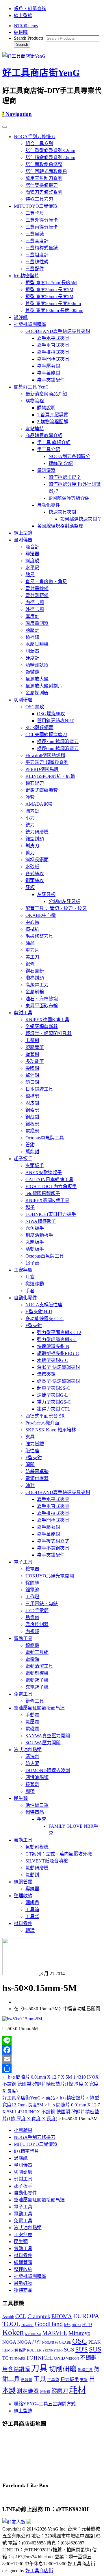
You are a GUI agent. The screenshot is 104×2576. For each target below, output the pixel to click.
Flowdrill (27, 2325)
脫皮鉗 (32, 1103)
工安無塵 (23, 1270)
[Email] (52, 2059)
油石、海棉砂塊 (42, 999)
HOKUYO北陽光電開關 (50, 1576)
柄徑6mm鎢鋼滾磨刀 (58, 748)
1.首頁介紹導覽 (53, 415)
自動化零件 (49, 505)
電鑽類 (32, 1659)
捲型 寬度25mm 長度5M (49, 290)
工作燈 (32, 1597)
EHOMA (62, 2316)
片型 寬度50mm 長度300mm (53, 303)
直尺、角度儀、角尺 (46, 582)
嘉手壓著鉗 (49, 366)
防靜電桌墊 (37, 1472)
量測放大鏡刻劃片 (44, 686)
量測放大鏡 (37, 679)
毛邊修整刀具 (39, 936)
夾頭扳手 (35, 1166)
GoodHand (49, 2324)
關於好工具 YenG (31, 387)
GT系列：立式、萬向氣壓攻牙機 (59, 1854)
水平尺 (32, 568)
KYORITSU (33, 2334)
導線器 (32, 1889)
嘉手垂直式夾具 (53, 345)
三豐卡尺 (35, 213)
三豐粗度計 (37, 255)
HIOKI (76, 2325)
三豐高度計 (37, 241)
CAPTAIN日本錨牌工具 (49, 1180)
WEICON (73, 2358)
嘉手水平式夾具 (53, 338)
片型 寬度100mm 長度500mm (54, 310)
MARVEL (55, 2333)
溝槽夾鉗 (46, 1374)
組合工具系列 (39, 144)
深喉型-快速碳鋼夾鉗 (58, 1367)
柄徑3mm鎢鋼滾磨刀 (58, 741)
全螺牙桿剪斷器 (42, 1027)
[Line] (52, 2041)
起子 (30, 1207)
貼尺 (30, 575)
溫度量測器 (37, 623)
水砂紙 (32, 867)
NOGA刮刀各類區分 (69, 456)
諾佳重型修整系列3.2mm (50, 150)
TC (5, 2358)
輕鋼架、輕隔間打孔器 (49, 1033)
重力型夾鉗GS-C (54, 1402)
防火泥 (32, 1764)
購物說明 (46, 408)
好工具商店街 (39, 2571)
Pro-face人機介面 (42, 1423)
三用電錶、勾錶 (42, 1604)
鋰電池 (32, 1590)
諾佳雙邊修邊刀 (42, 185)
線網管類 (23, 1882)
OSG (80, 2341)
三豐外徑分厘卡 (42, 220)
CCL (21, 2316)
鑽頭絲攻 (35, 881)
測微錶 (45, 2392)
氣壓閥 (32, 1722)
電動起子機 (37, 1680)
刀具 (39, 2368)
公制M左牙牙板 (64, 901)
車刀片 (32, 950)
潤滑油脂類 (37, 1777)
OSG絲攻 (35, 707)
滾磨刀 (60, 2391)
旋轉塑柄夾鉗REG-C (58, 1353)
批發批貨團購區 (30, 324)
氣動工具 (23, 1840)
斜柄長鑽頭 (37, 860)
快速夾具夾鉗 (62, 512)
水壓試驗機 (37, 644)
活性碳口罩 (37, 1805)
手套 (30, 1291)
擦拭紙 (32, 929)
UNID (60, 2358)
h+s (67, 2324)
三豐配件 (35, 269)
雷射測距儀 (37, 595)
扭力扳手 (70, 2379)
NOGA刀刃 (29, 2342)
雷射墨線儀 (37, 589)
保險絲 (32, 1583)
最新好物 (23, 2283)
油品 (30, 943)
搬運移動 (35, 1284)
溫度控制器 (37, 1624)
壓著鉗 (32, 1054)
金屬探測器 (37, 693)
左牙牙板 (46, 894)
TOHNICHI (39, 2358)
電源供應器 (37, 1478)
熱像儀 (32, 1618)
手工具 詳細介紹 (54, 443)
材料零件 (23, 1923)
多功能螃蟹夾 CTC (44, 1319)
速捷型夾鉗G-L (52, 1395)
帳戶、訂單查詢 (30, 9)
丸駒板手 (35, 1242)
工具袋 (32, 1917)
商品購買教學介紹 (44, 436)
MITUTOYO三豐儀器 (36, 206)
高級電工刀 (37, 985)
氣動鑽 (32, 1875)
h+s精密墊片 (26, 276)
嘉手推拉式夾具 (53, 352)
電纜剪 (32, 1131)
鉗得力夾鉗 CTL (54, 1409)
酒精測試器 (37, 665)
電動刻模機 (37, 1673)
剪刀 (30, 853)
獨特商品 (35, 1812)
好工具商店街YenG (41, 73)
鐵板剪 (32, 1124)
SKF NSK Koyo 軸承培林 (51, 1430)
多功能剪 (35, 1061)
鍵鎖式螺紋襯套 (42, 790)
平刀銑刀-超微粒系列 (47, 762)
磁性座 (32, 1451)
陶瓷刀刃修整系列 (44, 192)
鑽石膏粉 (35, 971)
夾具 (30, 1437)
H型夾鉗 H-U (39, 1312)
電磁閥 (32, 1729)
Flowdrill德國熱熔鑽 (45, 755)
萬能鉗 (32, 1152)
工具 (40, 2379)
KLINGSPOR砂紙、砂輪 (50, 776)
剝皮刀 (32, 846)
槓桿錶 (32, 637)
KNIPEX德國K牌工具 (47, 1020)
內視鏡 (32, 1631)
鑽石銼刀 (35, 783)
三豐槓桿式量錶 (42, 248)
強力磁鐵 (35, 1444)
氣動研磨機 (37, 1868)
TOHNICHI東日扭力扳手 (51, 1214)
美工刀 (32, 957)
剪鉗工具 (23, 1013)
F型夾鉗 (34, 1326)
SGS (69, 2350)
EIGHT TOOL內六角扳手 (51, 1186)
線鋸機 (32, 1645)
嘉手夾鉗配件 (51, 380)
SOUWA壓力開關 (43, 1743)
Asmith (8, 2317)
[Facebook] (52, 2050)
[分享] (52, 2068)
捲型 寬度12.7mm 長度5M (51, 283)
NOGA (9, 2342)
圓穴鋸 (32, 811)
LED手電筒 (37, 1611)
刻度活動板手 (39, 1235)
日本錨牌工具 (39, 1089)
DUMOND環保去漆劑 (48, 1770)
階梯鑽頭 (35, 978)
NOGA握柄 (50, 2343)
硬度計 (32, 658)
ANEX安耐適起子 (44, 1173)
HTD (87, 2324)
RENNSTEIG (54, 2350)
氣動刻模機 (37, 1847)
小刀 (30, 818)
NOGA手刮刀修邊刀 (35, 137)
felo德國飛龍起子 (43, 1193)
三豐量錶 (35, 234)
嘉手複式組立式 (53, 1541)
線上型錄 (23, 15)
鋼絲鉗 (32, 1117)
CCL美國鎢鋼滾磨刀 (46, 735)
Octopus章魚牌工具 (45, 1138)
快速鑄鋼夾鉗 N (53, 1346)
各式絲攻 (35, 874)
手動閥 (32, 1715)
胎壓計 (32, 630)
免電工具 (23, 1694)
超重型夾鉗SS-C (53, 1388)
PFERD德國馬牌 (42, 769)
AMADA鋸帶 (39, 804)
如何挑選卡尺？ (65, 477)
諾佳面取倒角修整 (44, 164)
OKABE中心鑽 (41, 915)
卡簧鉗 (32, 1040)
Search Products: (29, 38)
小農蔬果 (23, 2130)
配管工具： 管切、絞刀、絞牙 (56, 908)
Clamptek (39, 2316)
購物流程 (35, 401)
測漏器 (32, 651)
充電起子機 (37, 1687)
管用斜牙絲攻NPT (55, 721)
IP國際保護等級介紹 (69, 498)
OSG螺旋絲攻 (51, 714)
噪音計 (32, 547)
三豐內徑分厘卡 (42, 227)
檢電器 (32, 1569)
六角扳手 (35, 1228)
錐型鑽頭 (35, 839)
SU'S (82, 2349)
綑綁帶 (32, 1903)
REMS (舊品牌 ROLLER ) (23, 2350)
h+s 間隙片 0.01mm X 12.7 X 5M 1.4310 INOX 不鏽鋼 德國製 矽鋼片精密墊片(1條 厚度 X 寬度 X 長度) (51, 2084)
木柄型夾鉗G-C (53, 1360)
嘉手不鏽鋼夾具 (53, 1548)
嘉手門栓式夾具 (53, 359)
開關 (30, 1465)
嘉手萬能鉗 (49, 373)
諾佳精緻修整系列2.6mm (50, 157)
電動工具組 (37, 1652)
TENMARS (17, 2358)
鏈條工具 (35, 1701)
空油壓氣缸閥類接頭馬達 (39, 1708)
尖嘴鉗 (32, 1068)
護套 (30, 797)
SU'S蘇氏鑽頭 (39, 728)
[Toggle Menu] (5, 127)
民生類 (21, 1798)
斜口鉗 (32, 1082)
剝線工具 (85, 2370)
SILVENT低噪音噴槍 (47, 1861)
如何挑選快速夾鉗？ (81, 519)
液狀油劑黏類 (28, 1750)
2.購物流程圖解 (53, 422)
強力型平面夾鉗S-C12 (59, 1332)
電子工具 (23, 1562)
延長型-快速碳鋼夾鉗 (58, 1381)
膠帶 (30, 1791)
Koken (13, 2332)
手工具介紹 (49, 449)
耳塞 (30, 1277)
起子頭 (32, 1263)
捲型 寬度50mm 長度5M (49, 297)
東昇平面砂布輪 (42, 1006)
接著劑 (32, 1784)
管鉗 (30, 1145)
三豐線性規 (37, 262)
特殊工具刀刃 (39, 199)
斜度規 (32, 561)
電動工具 (23, 1638)
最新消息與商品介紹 (46, 394)
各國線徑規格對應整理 (60, 526)
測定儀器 (28, 2391)
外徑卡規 (35, 609)
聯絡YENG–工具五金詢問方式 (45, 2404)
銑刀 (30, 825)
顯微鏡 (32, 672)
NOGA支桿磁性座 (44, 1305)
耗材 (77, 2390)
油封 (30, 1485)
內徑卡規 (35, 602)
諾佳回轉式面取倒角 (46, 171)
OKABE (65, 2343)
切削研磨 (23, 700)
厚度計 (32, 616)
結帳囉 (21, 32)
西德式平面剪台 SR (45, 1416)
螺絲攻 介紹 (61, 463)
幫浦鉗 (32, 1075)
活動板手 (35, 1249)
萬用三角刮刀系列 (44, 178)
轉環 (30, 1930)
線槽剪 (32, 1096)
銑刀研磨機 (37, 832)
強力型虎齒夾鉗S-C (57, 1339)
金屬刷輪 (35, 992)
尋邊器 (32, 554)
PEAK (95, 2342)
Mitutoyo (79, 2333)
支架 (84, 2380)
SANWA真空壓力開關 (48, 1736)
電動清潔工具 (39, 1666)
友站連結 (35, 429)
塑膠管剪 (35, 1047)
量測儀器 (46, 470)
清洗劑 (32, 1757)
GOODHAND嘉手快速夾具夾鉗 (58, 331)
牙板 (30, 887)
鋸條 (30, 964)
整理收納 (23, 1896)
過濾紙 (21, 317)
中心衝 (32, 922)
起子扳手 (23, 1159)
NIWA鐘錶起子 (41, 1221)
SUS (95, 2349)
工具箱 (32, 1910)
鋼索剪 (32, 1110)
